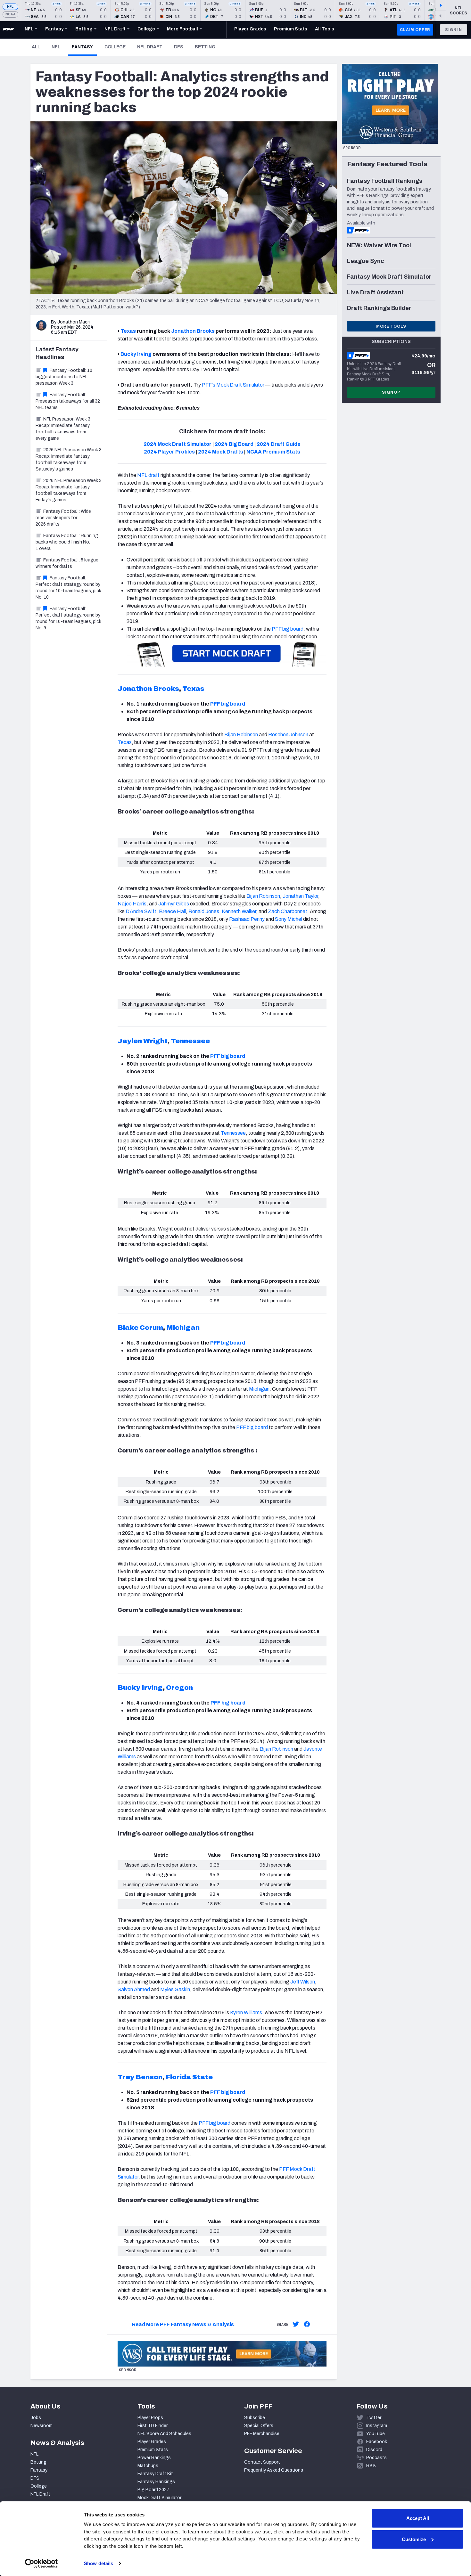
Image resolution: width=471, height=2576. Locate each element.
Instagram (377, 2426)
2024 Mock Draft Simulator (178, 444)
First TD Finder (153, 2426)
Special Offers (259, 2426)
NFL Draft (150, 47)
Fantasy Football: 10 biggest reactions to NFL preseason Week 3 (64, 377)
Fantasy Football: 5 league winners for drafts (67, 563)
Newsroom (41, 2426)
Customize (414, 2539)
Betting (205, 47)
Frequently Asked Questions (274, 2470)
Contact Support (262, 2462)
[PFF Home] (8, 30)
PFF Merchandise (262, 2434)
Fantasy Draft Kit (155, 2474)
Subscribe (255, 2418)
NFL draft (148, 475)
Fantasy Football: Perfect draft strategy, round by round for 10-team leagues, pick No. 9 (68, 618)
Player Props (150, 2418)
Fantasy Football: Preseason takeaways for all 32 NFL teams (68, 401)
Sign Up (391, 392)
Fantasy (84, 47)
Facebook (377, 2442)
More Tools (391, 326)
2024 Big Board (234, 444)
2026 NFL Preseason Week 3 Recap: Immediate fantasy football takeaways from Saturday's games (69, 459)
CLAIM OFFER (415, 30)
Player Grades (152, 2442)
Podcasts (376, 2458)
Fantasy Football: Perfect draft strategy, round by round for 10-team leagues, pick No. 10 (68, 588)
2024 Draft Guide (279, 444)
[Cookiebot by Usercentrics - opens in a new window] (41, 2564)
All (36, 47)
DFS (179, 47)
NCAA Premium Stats (273, 452)
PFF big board (228, 704)
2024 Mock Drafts (221, 452)
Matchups (148, 2466)
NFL (10, 7)
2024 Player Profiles (169, 452)
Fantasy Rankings (156, 2482)
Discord (374, 2450)
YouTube (376, 2434)
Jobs (36, 2418)
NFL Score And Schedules (164, 2434)
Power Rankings (154, 2458)
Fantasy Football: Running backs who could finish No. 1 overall (67, 542)
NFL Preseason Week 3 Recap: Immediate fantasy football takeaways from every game (63, 429)
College (115, 47)
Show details (99, 2563)
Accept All (418, 2518)
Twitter (374, 2418)
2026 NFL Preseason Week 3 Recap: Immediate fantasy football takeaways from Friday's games (69, 490)
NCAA (10, 14)
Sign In (454, 30)
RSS (371, 2466)
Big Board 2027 (153, 2490)
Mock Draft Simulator (159, 2498)
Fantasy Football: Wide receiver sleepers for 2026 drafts (63, 518)
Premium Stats (153, 2450)
